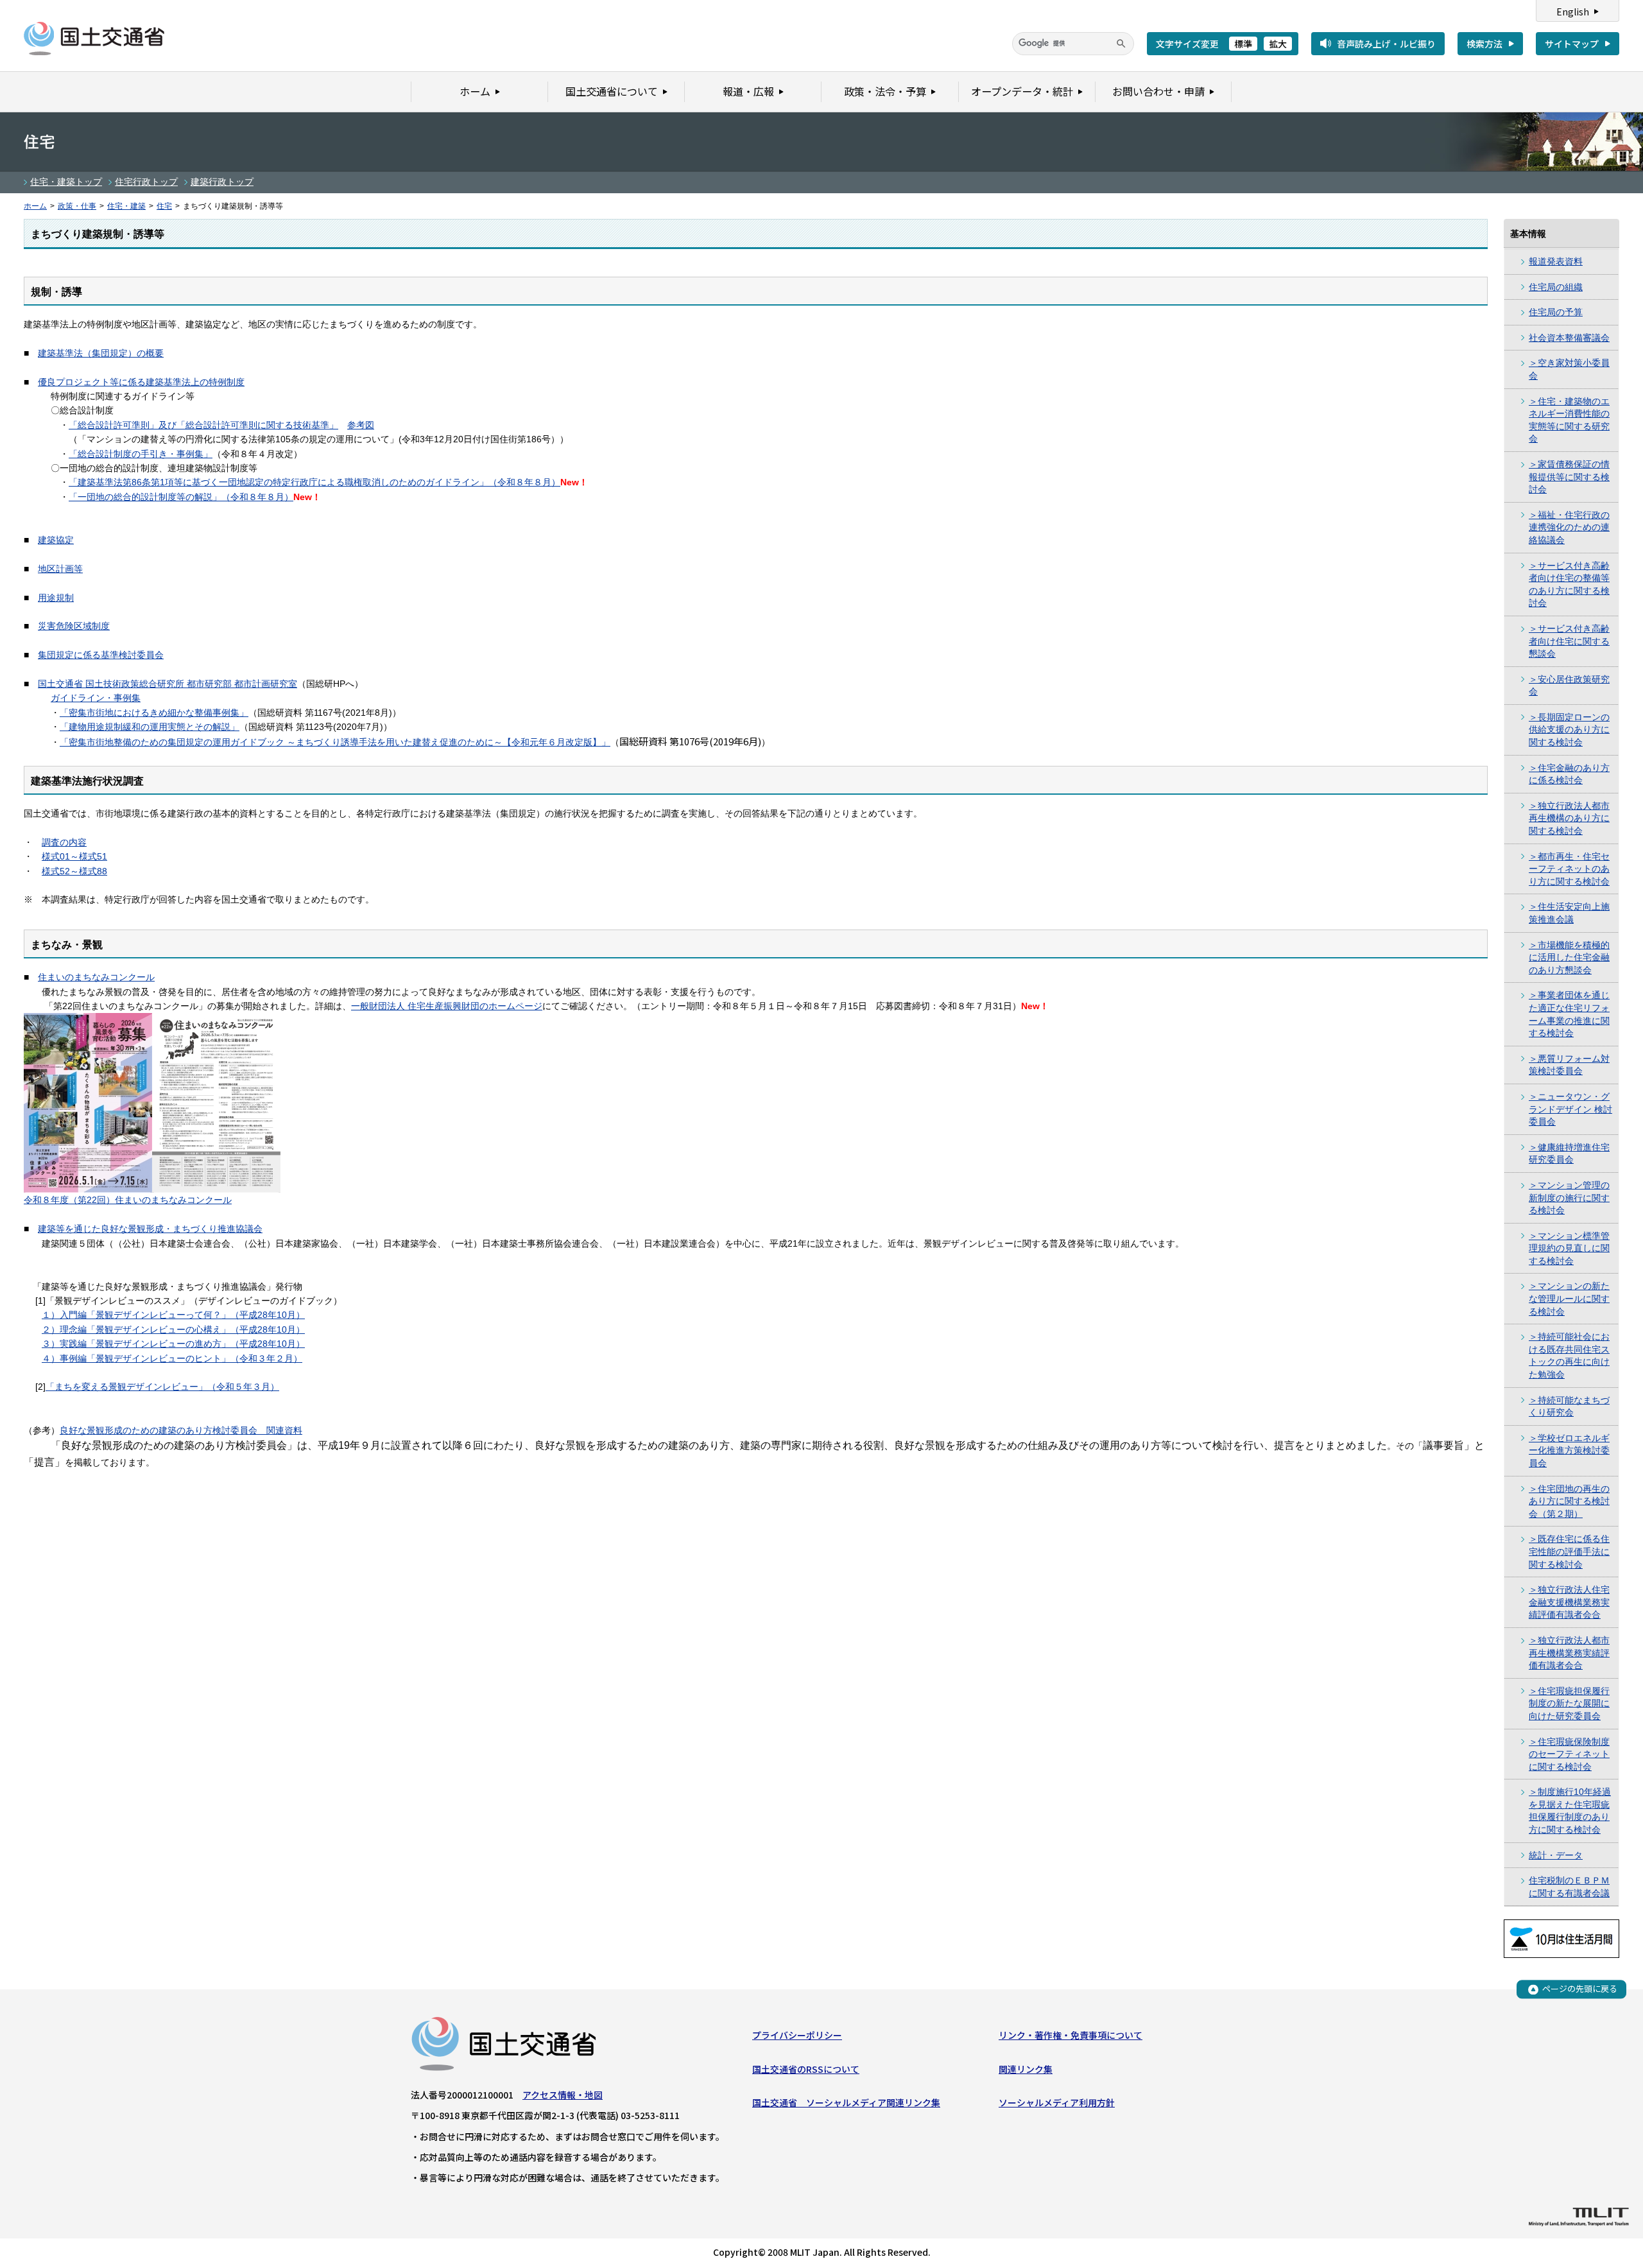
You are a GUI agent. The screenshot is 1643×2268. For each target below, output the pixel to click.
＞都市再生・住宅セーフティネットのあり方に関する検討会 (1569, 869)
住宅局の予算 (1556, 312)
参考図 (361, 425)
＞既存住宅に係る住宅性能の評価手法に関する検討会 (1569, 1551)
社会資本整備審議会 (1569, 338)
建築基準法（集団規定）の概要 (101, 353)
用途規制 (56, 598)
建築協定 (56, 540)
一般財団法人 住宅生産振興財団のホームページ (447, 1006)
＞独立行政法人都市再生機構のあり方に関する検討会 (1569, 818)
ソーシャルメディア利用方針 (1057, 2102)
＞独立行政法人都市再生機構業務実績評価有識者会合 (1569, 1653)
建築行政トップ (222, 182)
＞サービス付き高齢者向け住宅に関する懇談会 (1569, 641)
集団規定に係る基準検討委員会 (101, 655)
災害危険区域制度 (74, 626)
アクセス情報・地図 (563, 2095)
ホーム (35, 206)
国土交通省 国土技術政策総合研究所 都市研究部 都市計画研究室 (168, 684)
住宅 (164, 206)
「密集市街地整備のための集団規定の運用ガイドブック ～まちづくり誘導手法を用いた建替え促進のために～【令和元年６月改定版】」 (335, 742)
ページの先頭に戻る (1580, 1989)
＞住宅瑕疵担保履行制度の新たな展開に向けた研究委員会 (1569, 1703)
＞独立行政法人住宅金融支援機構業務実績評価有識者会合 (1569, 1602)
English (1573, 12)
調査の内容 (64, 842)
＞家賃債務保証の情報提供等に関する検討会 (1569, 477)
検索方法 (1484, 44)
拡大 (1278, 44)
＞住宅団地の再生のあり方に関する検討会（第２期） (1569, 1501)
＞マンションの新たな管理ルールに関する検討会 (1569, 1298)
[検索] (1121, 44)
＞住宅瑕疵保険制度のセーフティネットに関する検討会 (1569, 1754)
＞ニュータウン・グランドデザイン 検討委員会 (1570, 1109)
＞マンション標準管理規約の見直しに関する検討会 (1569, 1248)
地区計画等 (60, 569)
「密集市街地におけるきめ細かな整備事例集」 (154, 713)
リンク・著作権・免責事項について (1071, 2035)
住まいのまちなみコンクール (96, 977)
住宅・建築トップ (66, 182)
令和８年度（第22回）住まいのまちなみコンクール (128, 1200)
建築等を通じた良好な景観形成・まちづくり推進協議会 (150, 1229)
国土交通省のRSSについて (806, 2069)
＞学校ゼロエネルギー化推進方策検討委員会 (1569, 1450)
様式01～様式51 (74, 856)
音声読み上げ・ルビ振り (1386, 44)
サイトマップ (1572, 44)
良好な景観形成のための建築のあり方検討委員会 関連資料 (181, 1430)
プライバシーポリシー (797, 2035)
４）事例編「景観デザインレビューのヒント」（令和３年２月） (172, 1358)
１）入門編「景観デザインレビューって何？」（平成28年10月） (173, 1315)
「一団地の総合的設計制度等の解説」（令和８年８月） (181, 497)
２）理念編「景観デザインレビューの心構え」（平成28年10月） (173, 1329)
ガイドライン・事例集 (96, 698)
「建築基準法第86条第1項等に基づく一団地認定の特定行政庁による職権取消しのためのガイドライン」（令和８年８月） (314, 482)
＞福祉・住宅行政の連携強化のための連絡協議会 (1569, 527)
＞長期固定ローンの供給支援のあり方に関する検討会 (1569, 730)
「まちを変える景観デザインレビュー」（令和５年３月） (162, 1387)
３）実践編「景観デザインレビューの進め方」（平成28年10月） (173, 1344)
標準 (1243, 44)
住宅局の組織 (1556, 287)
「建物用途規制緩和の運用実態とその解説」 (150, 727)
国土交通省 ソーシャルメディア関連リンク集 (846, 2102)
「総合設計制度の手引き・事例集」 (141, 454)
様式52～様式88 (74, 871)
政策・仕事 (77, 206)
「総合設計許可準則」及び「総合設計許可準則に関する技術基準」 (203, 425)
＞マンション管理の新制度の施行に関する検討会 (1569, 1198)
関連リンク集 (1026, 2069)
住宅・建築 (126, 206)
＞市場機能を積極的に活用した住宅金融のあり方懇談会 (1569, 957)
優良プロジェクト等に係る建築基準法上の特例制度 (141, 382)
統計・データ (1556, 1855)
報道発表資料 (1556, 261)
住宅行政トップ (146, 182)
